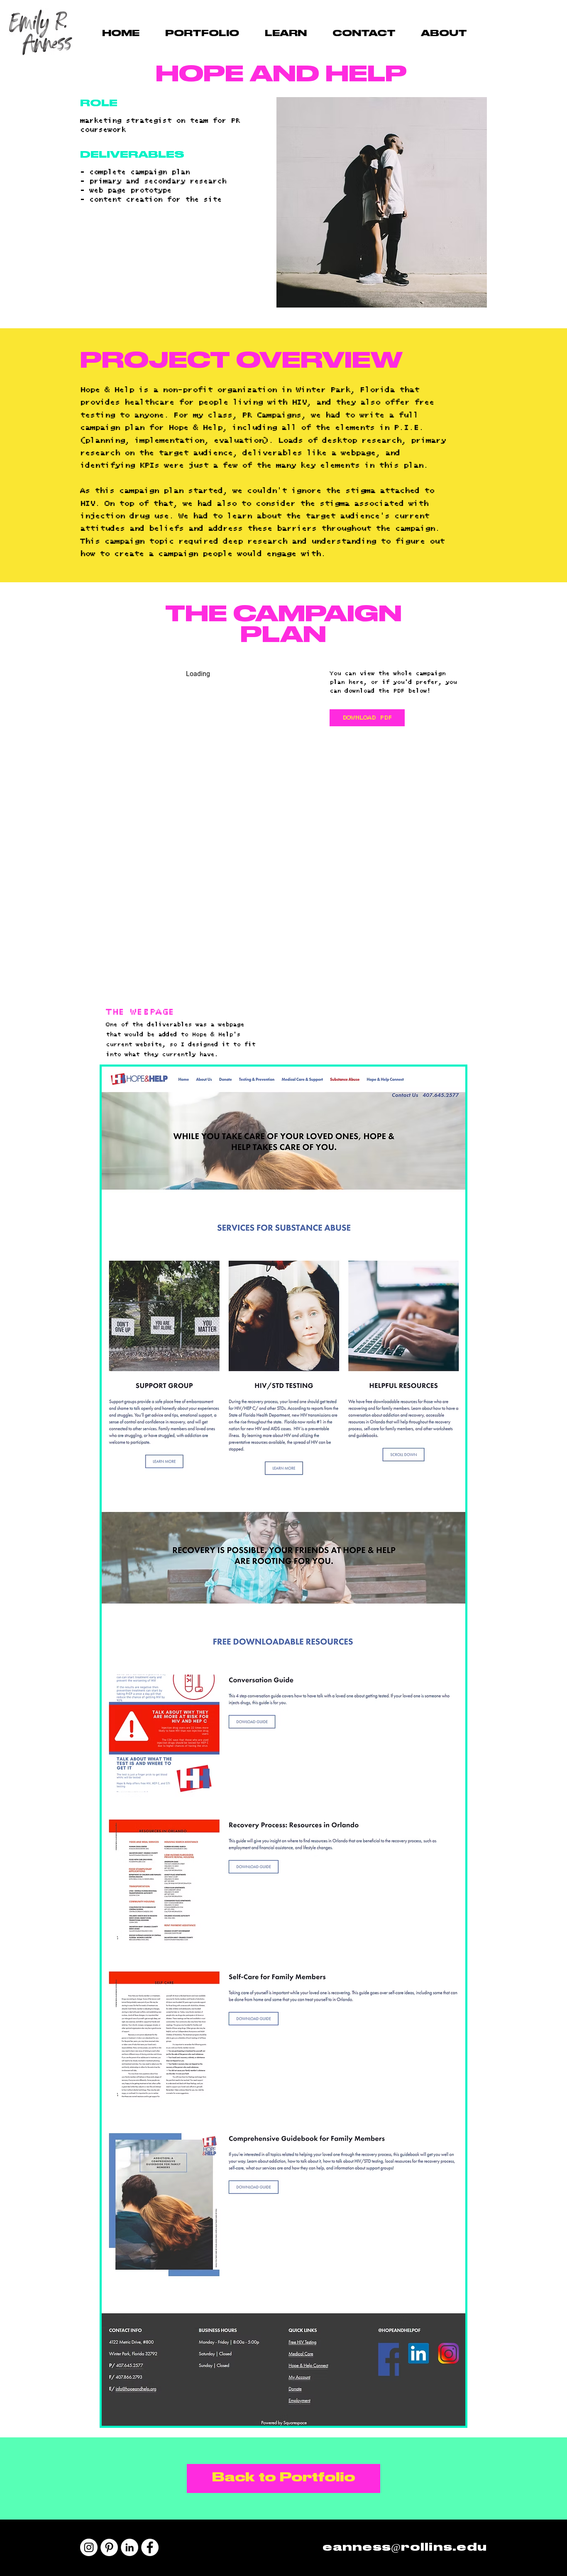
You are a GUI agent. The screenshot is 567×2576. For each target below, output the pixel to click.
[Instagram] (89, 2547)
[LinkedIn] (130, 2547)
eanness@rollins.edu (405, 2548)
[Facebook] (150, 2547)
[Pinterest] (109, 2547)
